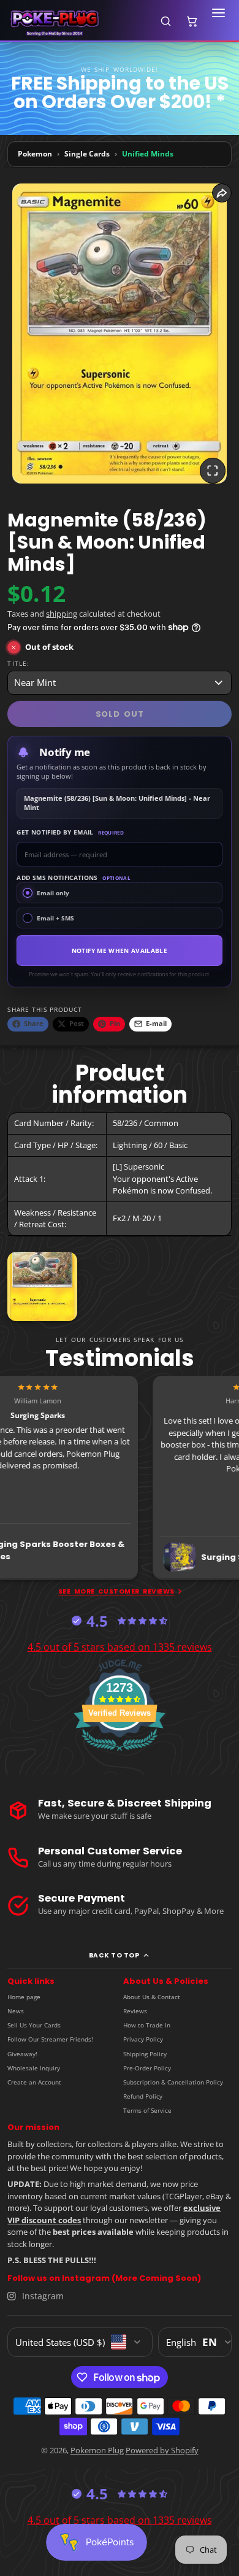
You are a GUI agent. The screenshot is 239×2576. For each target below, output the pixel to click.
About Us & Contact (152, 1997)
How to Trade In (147, 2025)
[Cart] (192, 21)
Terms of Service (147, 2110)
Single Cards (87, 154)
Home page (24, 1997)
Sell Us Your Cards (34, 2025)
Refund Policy (143, 2096)
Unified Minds (148, 154)
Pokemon (35, 154)
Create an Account (34, 2082)
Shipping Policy (145, 2054)
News (16, 2011)
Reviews (135, 2011)
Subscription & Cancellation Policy (173, 2082)
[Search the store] (165, 21)
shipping (62, 614)
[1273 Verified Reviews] (120, 1753)
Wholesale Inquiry (34, 2068)
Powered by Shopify (162, 2450)
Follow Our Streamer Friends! (50, 2039)
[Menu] (218, 21)
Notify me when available (120, 951)
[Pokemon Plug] (78, 21)
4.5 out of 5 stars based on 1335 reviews (120, 1647)
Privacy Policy (143, 2039)
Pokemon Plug (97, 2450)
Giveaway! (22, 2054)
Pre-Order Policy (147, 2068)
